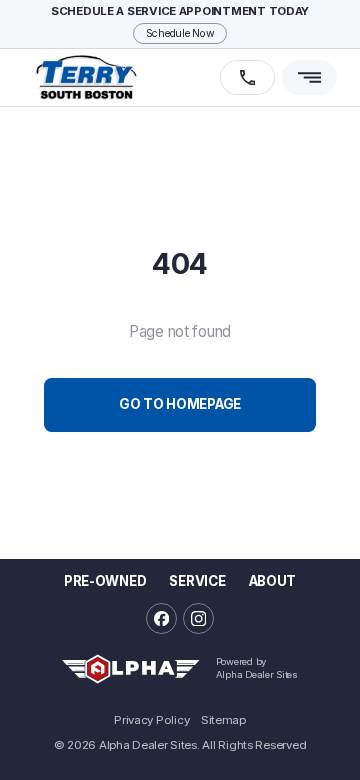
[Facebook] (161, 618)
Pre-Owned (105, 581)
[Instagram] (198, 618)
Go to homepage (180, 404)
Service (197, 581)
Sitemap (223, 721)
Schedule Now (180, 33)
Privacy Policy (151, 721)
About (272, 581)
